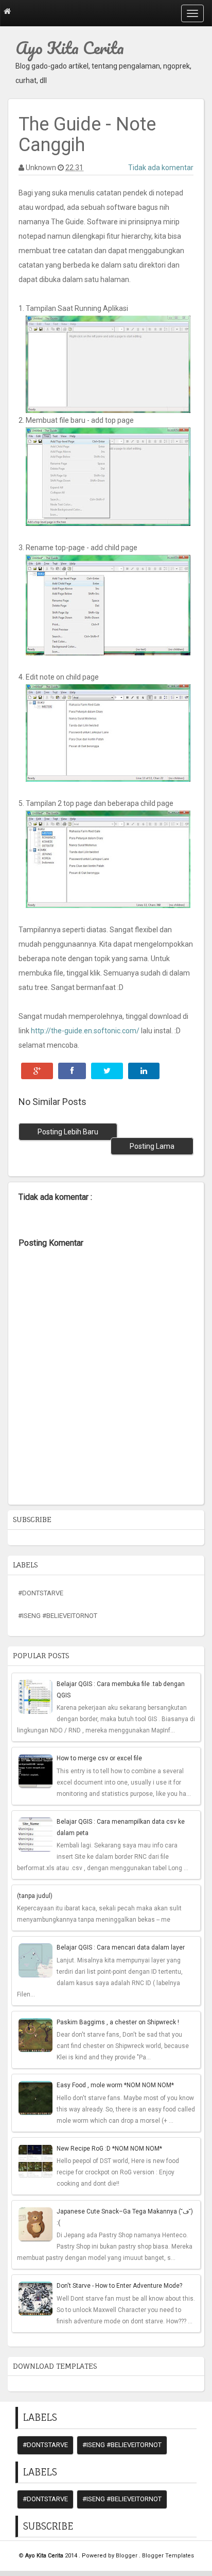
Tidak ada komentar (161, 168)
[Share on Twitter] (107, 1071)
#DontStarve (41, 1593)
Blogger (127, 2556)
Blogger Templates (168, 2556)
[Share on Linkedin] (144, 1071)
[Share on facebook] (72, 1071)
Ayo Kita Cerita (70, 48)
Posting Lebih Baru (68, 1132)
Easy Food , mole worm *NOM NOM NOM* (115, 2085)
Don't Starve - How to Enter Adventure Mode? (119, 2286)
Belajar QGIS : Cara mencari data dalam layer (121, 1947)
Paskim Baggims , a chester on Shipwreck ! (118, 2022)
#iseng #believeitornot (58, 1616)
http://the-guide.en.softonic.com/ (85, 1031)
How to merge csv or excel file (99, 1758)
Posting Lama (152, 1146)
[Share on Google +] (37, 1071)
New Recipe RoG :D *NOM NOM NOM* (109, 2149)
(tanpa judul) (35, 1896)
